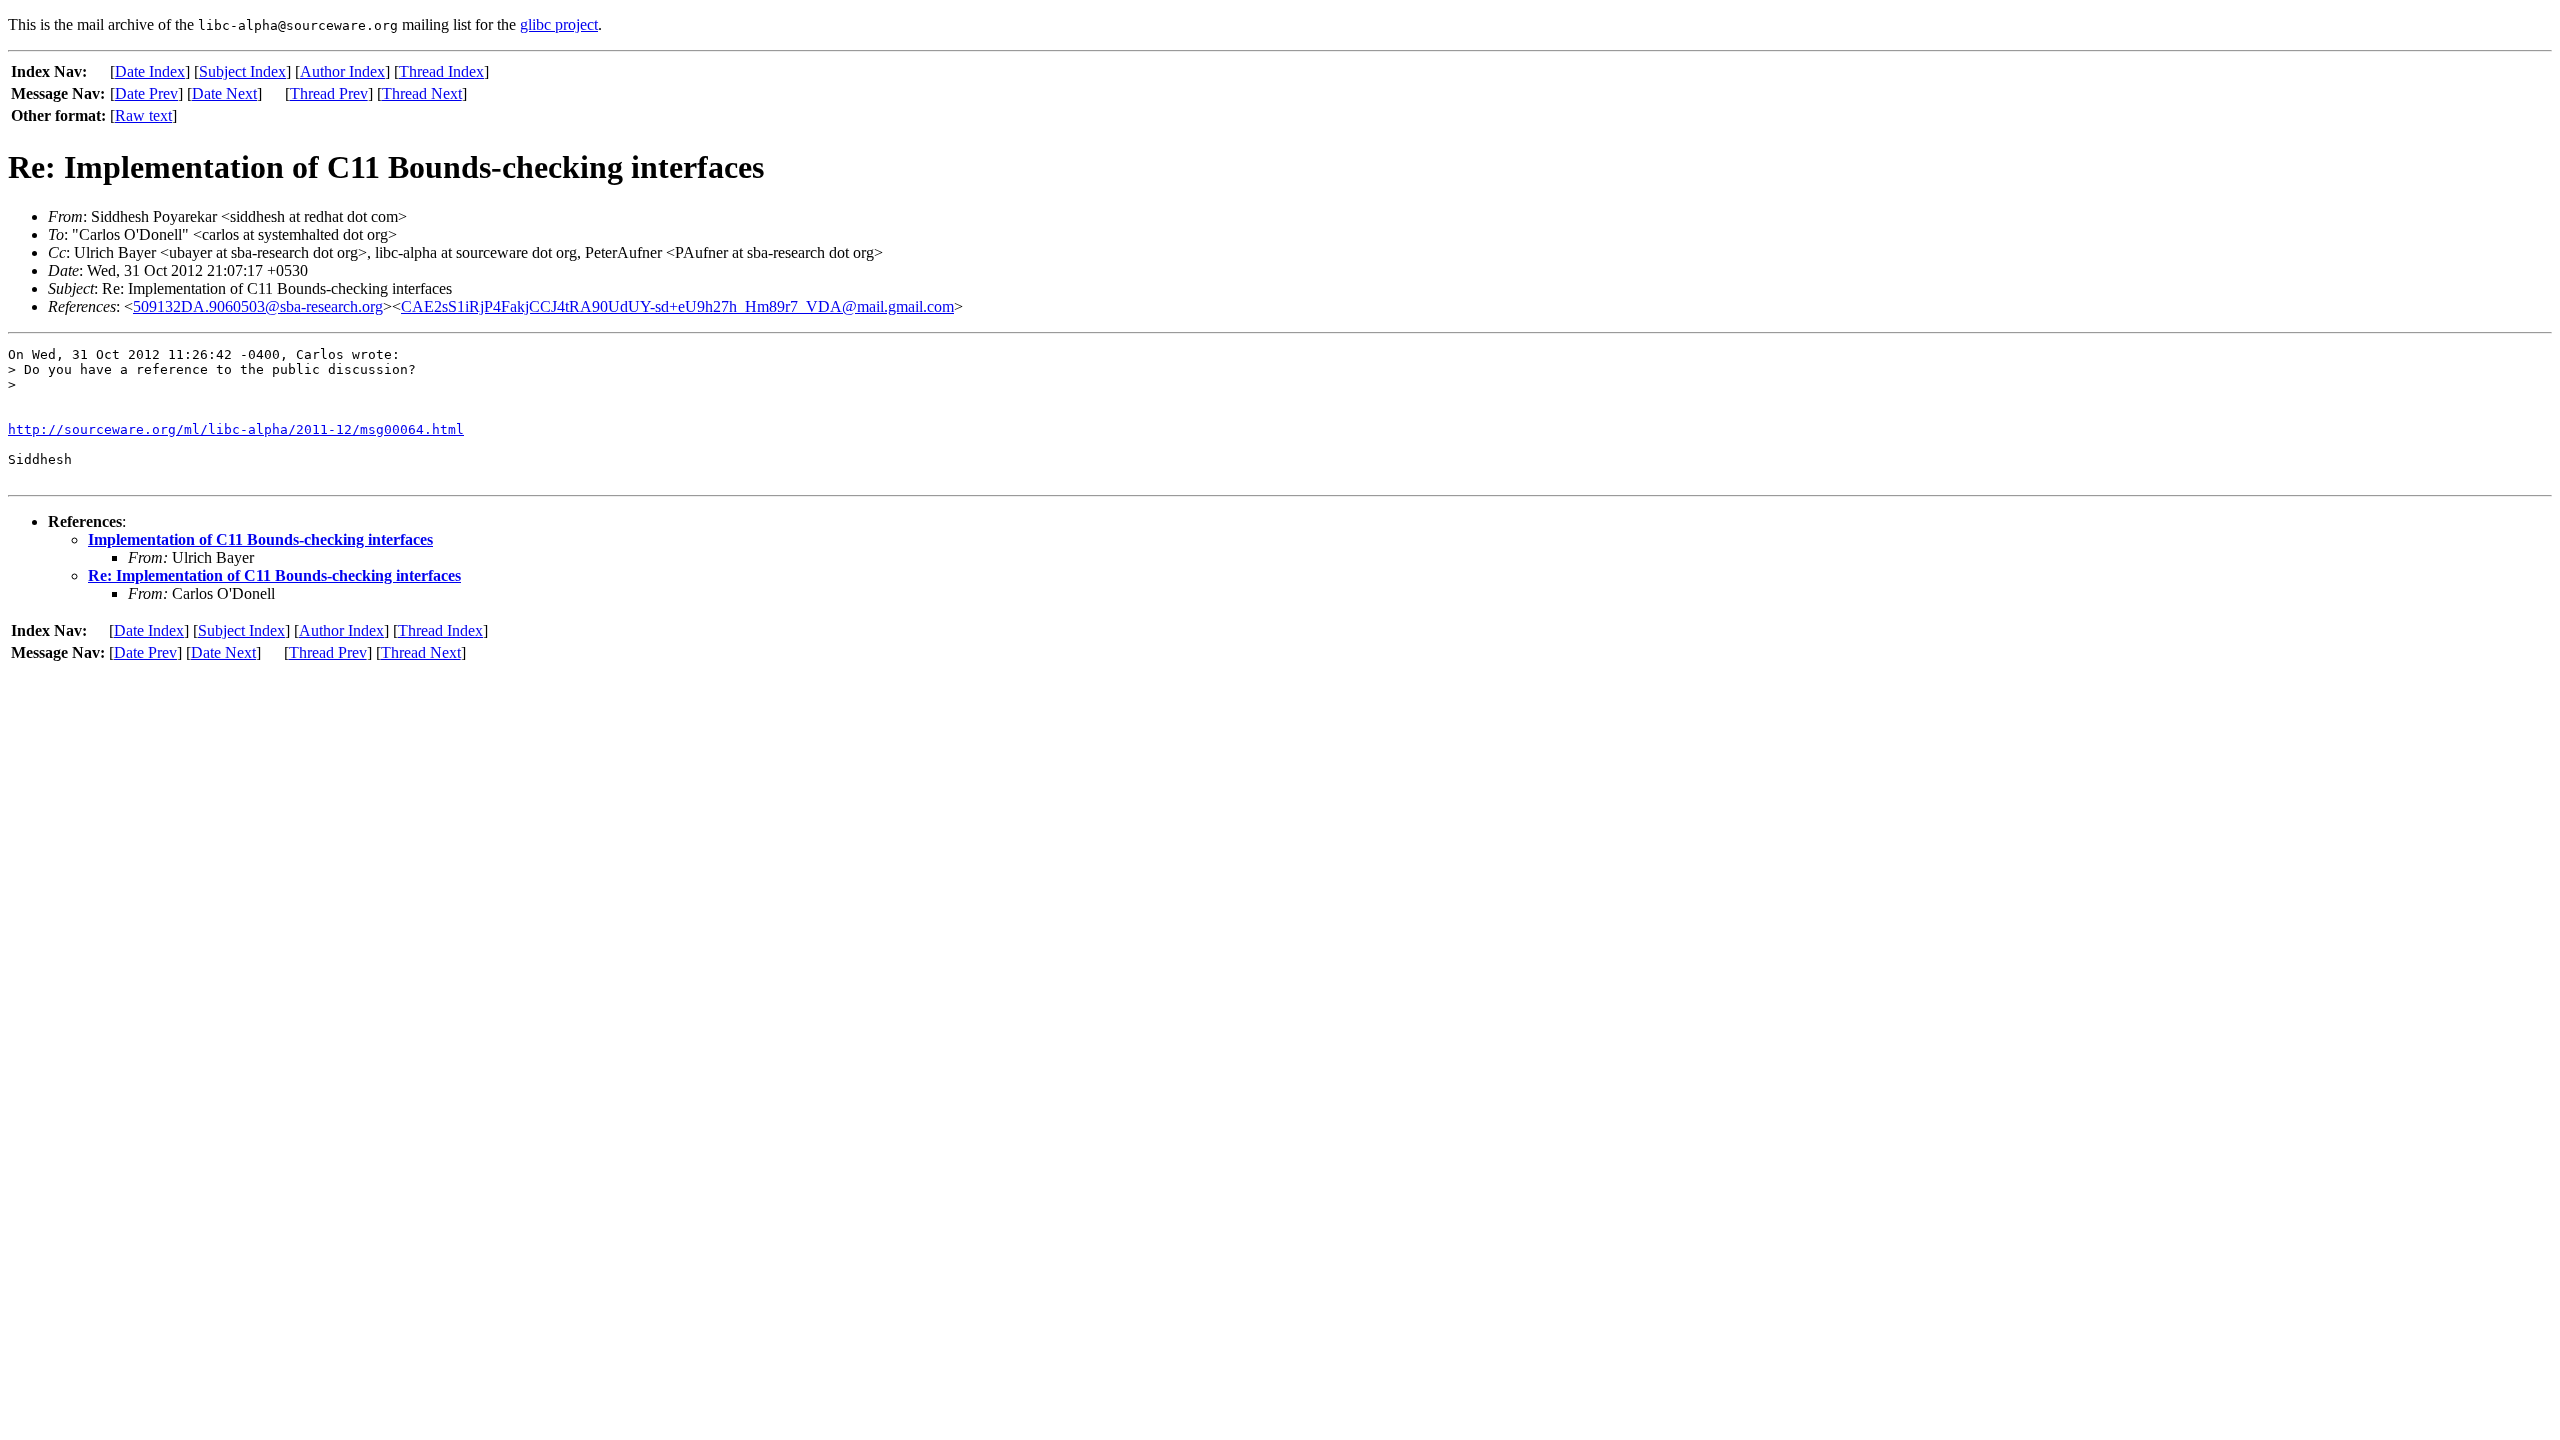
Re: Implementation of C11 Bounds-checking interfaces (274, 575)
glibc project (559, 24)
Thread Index (441, 71)
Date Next (224, 93)
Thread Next (422, 93)
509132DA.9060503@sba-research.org (258, 306)
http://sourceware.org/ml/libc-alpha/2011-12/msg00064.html (236, 429)
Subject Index (242, 71)
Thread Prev (329, 93)
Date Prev (146, 93)
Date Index (150, 71)
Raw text (143, 115)
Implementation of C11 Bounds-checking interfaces (260, 539)
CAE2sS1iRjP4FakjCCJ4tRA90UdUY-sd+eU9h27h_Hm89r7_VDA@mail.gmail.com (677, 306)
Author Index (342, 71)
